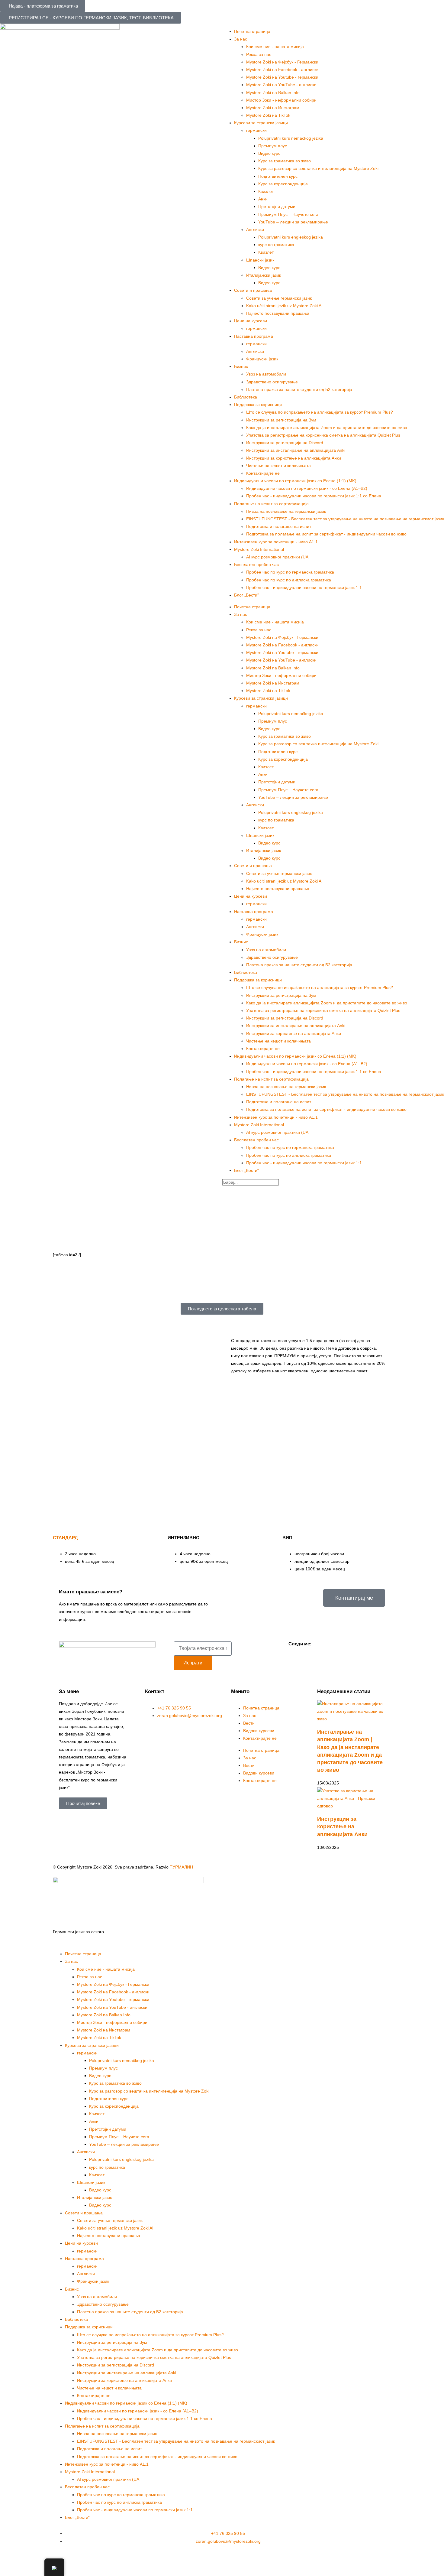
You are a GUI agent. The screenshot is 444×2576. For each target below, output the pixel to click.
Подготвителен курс (278, 176)
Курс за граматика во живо (285, 161)
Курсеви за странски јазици (261, 123)
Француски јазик (262, 359)
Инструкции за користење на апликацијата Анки (294, 458)
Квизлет (266, 191)
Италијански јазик (264, 275)
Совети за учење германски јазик (279, 298)
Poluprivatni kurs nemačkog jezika (291, 138)
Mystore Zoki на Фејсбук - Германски (282, 62)
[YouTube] (312, 1654)
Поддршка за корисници (258, 405)
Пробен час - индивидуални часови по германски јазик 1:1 (304, 587)
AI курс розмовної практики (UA (277, 557)
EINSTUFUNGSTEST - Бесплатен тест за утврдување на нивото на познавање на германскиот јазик (345, 519)
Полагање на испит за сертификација (271, 504)
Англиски (255, 229)
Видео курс (269, 153)
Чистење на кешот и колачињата (278, 466)
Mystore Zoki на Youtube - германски (282, 77)
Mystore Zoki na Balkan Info (273, 93)
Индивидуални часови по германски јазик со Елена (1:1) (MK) (295, 481)
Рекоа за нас (259, 54)
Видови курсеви (259, 1731)
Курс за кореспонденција (283, 184)
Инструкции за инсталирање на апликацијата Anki (296, 450)
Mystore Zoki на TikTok (268, 115)
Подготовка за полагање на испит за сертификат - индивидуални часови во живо (326, 534)
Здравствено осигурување (272, 382)
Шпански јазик (260, 260)
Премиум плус (273, 146)
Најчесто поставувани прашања (278, 313)
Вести (249, 1723)
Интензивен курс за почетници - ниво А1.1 (276, 542)
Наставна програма (254, 336)
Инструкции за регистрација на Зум (281, 420)
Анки (263, 199)
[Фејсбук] (296, 1654)
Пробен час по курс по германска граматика (290, 572)
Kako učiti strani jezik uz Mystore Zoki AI (284, 306)
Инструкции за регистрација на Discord (285, 443)
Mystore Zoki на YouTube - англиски (281, 85)
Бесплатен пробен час (256, 564)
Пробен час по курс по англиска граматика (289, 580)
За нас (250, 1716)
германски (256, 130)
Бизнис (241, 366)
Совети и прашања (253, 290)
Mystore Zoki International (259, 549)
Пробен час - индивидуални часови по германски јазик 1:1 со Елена (314, 496)
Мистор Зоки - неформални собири (281, 100)
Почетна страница (252, 31)
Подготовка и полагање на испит (279, 526)
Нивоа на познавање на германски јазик (286, 511)
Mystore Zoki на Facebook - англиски (282, 70)
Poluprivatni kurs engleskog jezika (291, 237)
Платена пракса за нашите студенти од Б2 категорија (299, 389)
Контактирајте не (263, 473)
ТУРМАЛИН (181, 1867)
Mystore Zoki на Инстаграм (273, 108)
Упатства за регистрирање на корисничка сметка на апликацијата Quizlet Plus (323, 435)
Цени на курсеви (251, 321)
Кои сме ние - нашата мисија (275, 47)
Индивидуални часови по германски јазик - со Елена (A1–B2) (307, 488)
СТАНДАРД (65, 1538)
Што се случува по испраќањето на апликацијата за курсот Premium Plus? (320, 412)
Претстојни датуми (277, 207)
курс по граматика (276, 245)
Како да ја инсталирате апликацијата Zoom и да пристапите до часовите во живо (327, 428)
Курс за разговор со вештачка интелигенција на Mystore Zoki (318, 168)
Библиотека (246, 397)
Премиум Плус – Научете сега (288, 214)
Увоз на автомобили (266, 374)
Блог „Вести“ (246, 595)
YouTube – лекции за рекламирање (293, 222)
